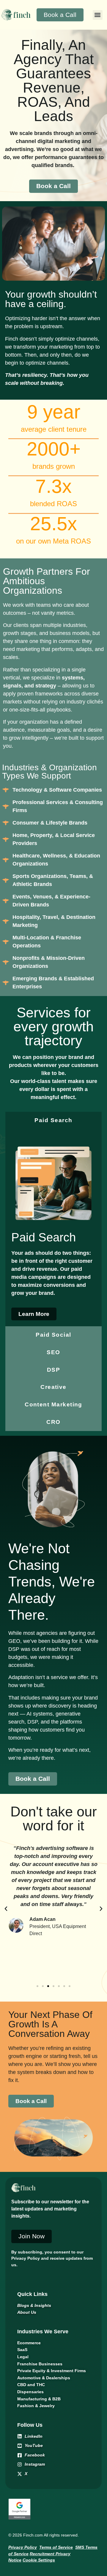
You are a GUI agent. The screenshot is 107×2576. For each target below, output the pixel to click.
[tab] (53, 1121)
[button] (98, 15)
